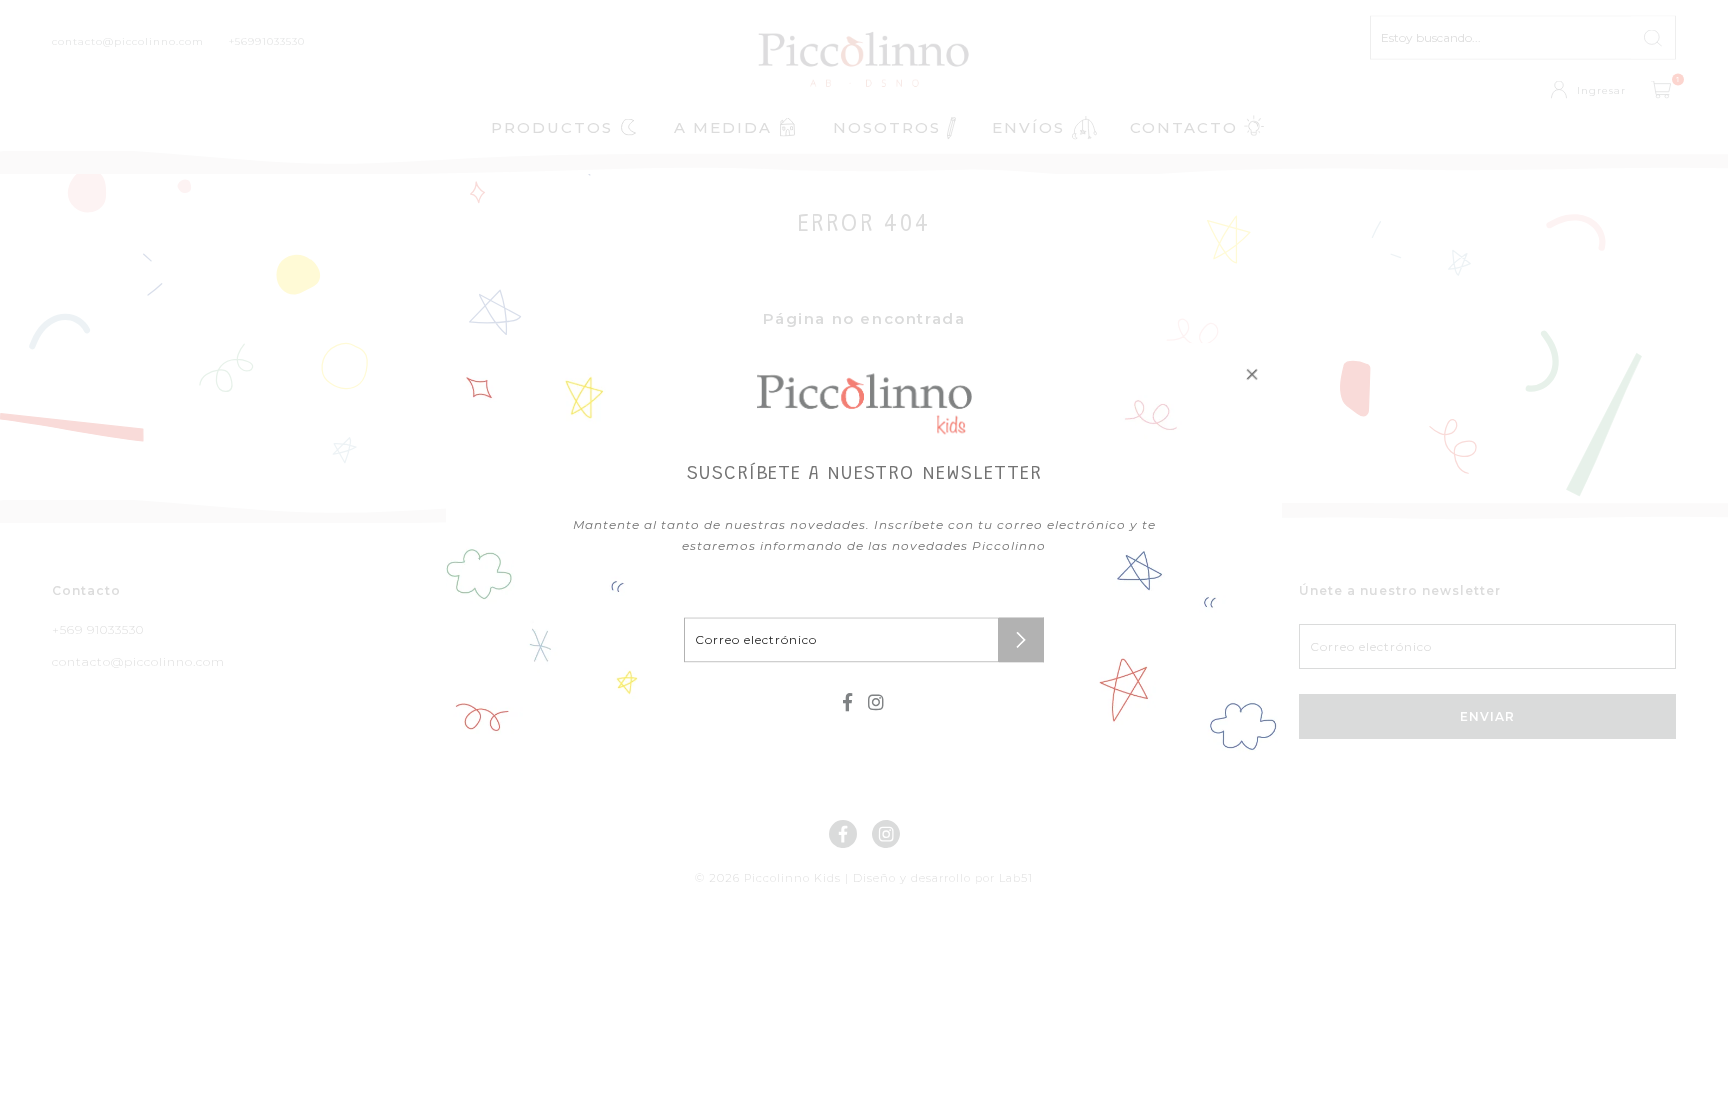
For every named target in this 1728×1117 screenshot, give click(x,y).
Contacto (1184, 127)
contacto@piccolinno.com (128, 41)
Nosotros (887, 127)
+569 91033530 (98, 629)
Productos (552, 127)
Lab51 (1016, 878)
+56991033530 (267, 41)
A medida (723, 127)
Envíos (1028, 127)
